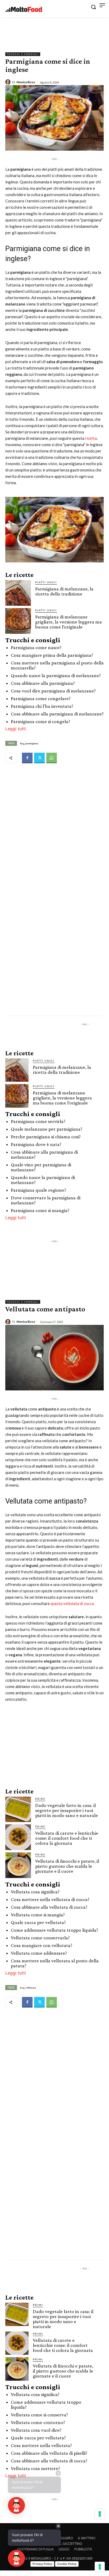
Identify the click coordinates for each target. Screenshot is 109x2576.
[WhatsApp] (52, 758)
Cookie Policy (67, 2564)
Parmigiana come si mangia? (40, 1210)
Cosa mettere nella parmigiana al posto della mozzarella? (57, 665)
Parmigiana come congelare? (41, 698)
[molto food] (24, 10)
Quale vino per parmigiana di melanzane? (41, 1167)
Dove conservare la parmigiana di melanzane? (46, 1200)
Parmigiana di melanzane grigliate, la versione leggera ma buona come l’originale (69, 622)
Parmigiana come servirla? (38, 1121)
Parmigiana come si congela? (40, 721)
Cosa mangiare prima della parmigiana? (52, 655)
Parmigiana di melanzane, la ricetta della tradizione (64, 591)
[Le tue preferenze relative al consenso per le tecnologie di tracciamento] (100, 2567)
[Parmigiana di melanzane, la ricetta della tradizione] (18, 593)
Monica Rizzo (26, 82)
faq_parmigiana (29, 743)
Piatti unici (46, 582)
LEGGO (64, 2549)
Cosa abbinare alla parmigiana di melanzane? (57, 714)
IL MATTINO (87, 2538)
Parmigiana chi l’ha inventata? (42, 706)
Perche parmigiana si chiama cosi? (46, 1137)
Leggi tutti (16, 729)
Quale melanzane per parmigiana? (47, 1129)
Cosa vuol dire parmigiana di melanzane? (53, 691)
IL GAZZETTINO (71, 2544)
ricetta (91, 438)
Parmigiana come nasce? (36, 647)
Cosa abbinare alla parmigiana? (43, 683)
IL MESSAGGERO (61, 2538)
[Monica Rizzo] (9, 82)
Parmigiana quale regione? (38, 1190)
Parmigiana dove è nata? (36, 1144)
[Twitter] (39, 758)
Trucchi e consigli (23, 54)
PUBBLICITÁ (83, 2549)
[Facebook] (27, 758)
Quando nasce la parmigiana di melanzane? (56, 675)
